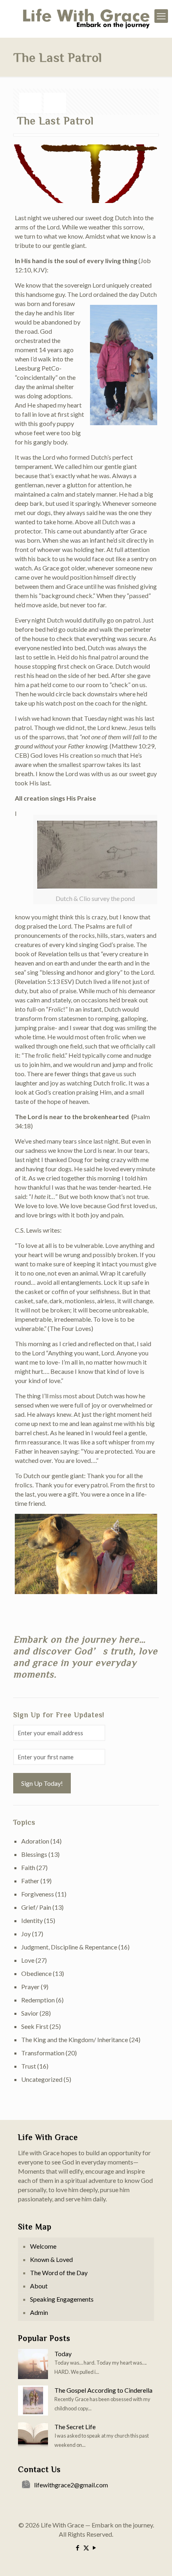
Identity (32, 1920)
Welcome (43, 2246)
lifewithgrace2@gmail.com (71, 2485)
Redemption (38, 2000)
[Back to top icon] (156, 2560)
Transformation (43, 2053)
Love (28, 1960)
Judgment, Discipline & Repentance (69, 1947)
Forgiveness (38, 1894)
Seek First (35, 2026)
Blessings (34, 1854)
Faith (28, 1867)
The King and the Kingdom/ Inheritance (75, 2040)
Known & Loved (51, 2259)
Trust (29, 2066)
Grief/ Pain (36, 1907)
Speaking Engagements (62, 2299)
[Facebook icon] (78, 2548)
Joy (26, 1934)
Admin (39, 2312)
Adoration (35, 1841)
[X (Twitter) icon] (86, 2548)
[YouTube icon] (95, 2548)
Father (30, 1881)
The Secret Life (75, 2427)
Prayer (30, 1987)
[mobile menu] (161, 16)
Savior (30, 2013)
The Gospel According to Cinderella (103, 2390)
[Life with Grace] (86, 19)
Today (63, 2354)
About (39, 2286)
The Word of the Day (59, 2273)
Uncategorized (42, 2079)
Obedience (36, 1973)
